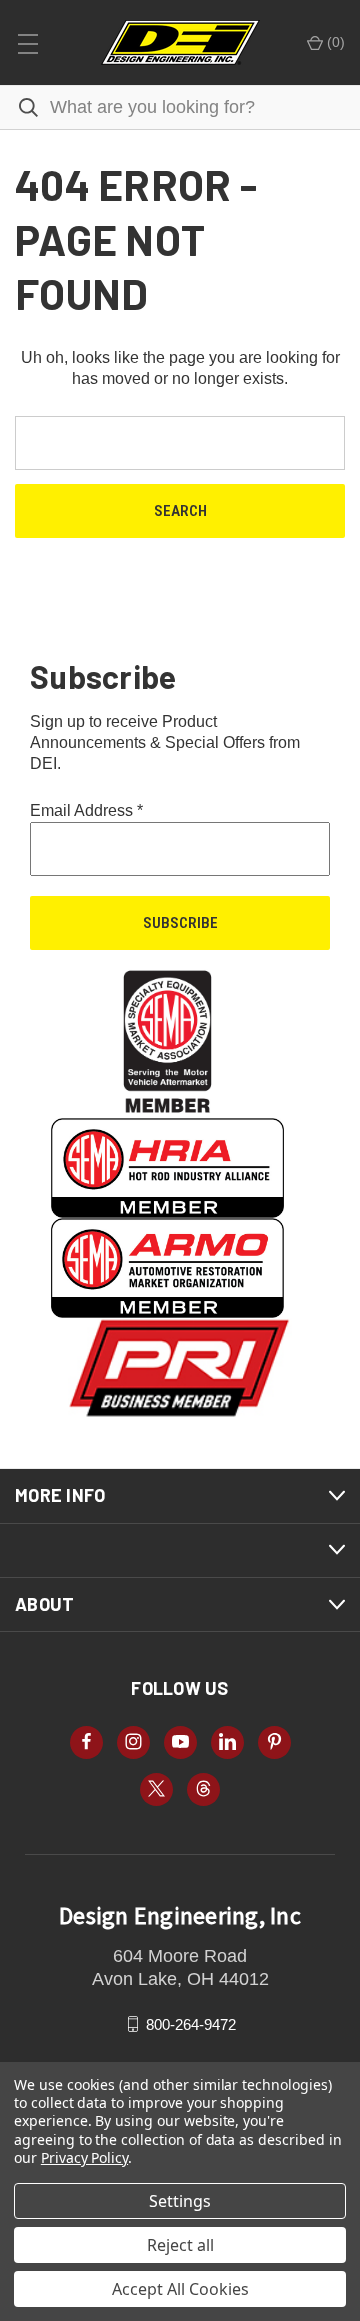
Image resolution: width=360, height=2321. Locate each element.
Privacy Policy (84, 2157)
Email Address (86, 810)
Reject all (180, 2245)
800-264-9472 (191, 2023)
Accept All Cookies (180, 2289)
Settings (180, 2201)
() (334, 42)
